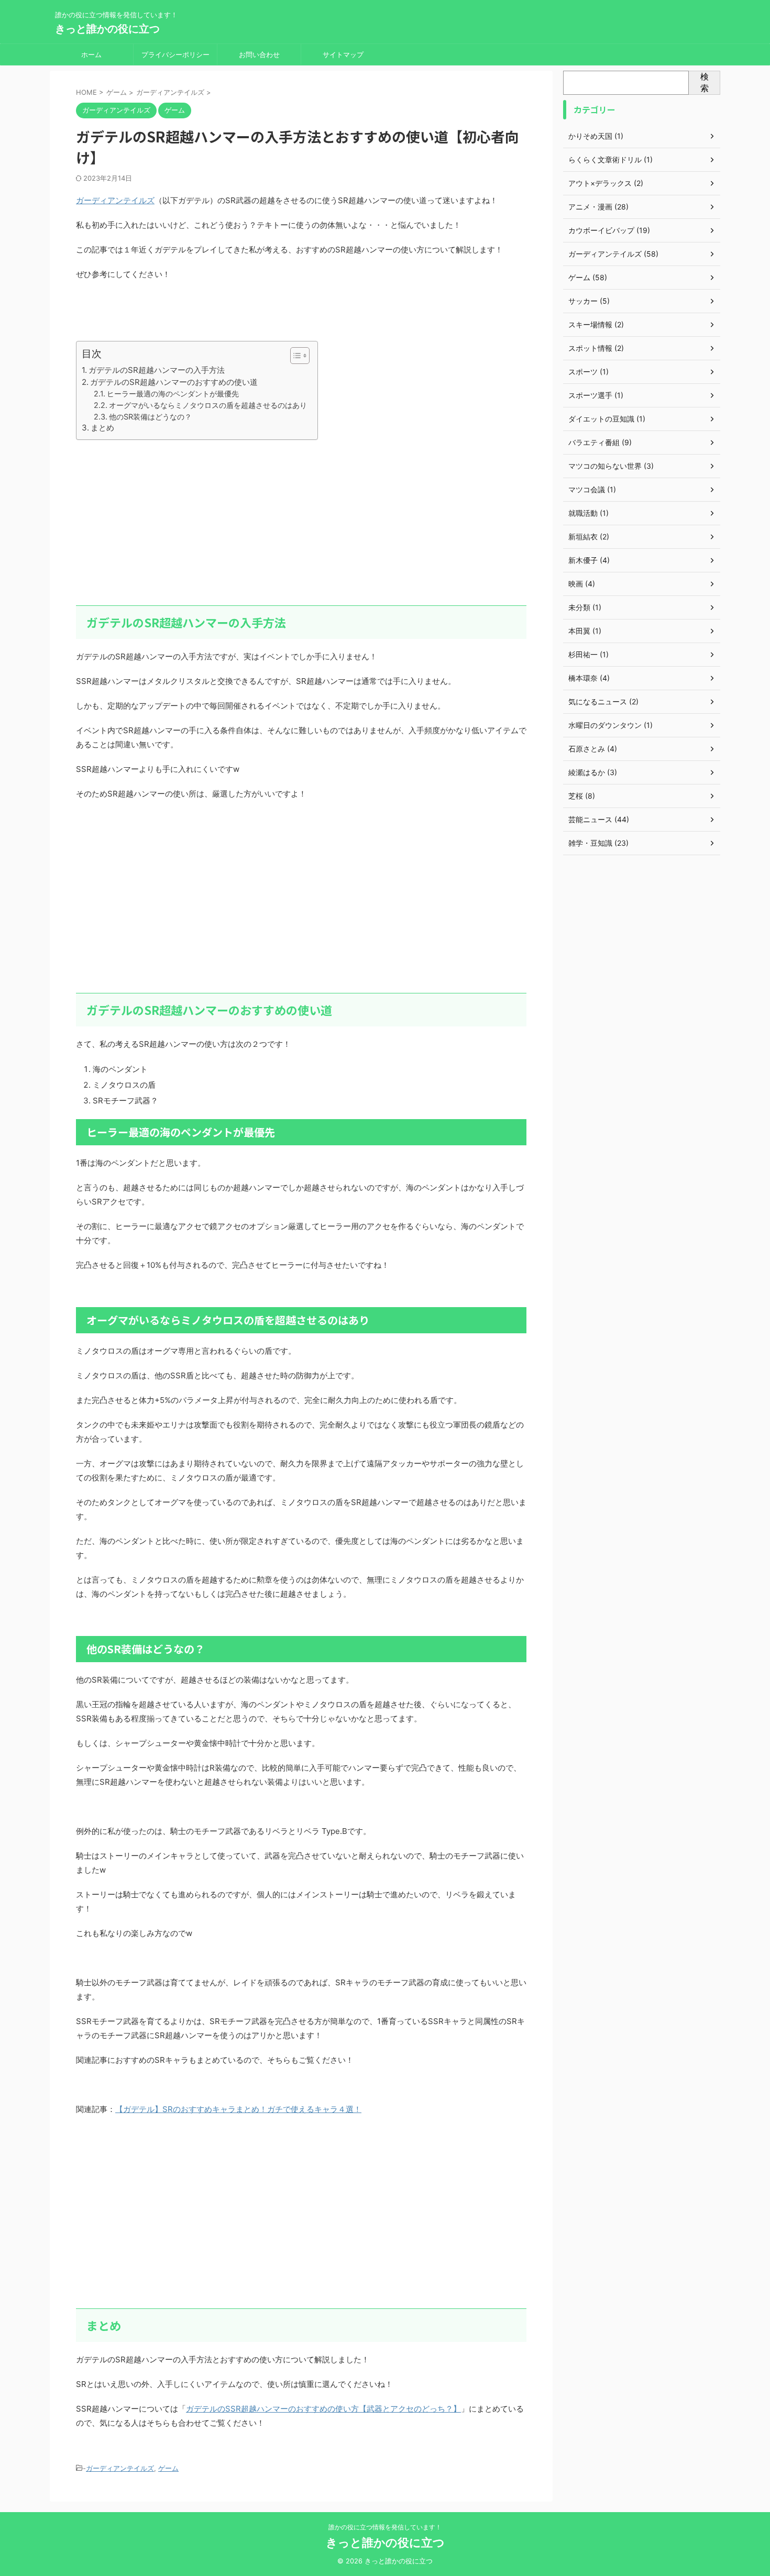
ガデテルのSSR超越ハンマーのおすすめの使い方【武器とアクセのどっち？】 (323, 2409)
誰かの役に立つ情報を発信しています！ (385, 2527)
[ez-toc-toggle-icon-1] (295, 356)
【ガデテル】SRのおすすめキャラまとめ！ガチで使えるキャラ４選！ (238, 2109)
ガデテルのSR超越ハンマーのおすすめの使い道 (174, 382)
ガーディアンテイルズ (115, 200)
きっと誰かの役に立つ (107, 29)
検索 (705, 82)
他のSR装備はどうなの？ (150, 417)
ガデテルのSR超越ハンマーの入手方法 (157, 370)
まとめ (102, 428)
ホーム (91, 54)
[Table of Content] (300, 356)
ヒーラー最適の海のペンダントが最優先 (173, 394)
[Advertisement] (301, 522)
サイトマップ (343, 54)
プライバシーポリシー (175, 54)
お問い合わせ (259, 54)
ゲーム (168, 2468)
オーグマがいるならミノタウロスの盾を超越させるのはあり (208, 405)
